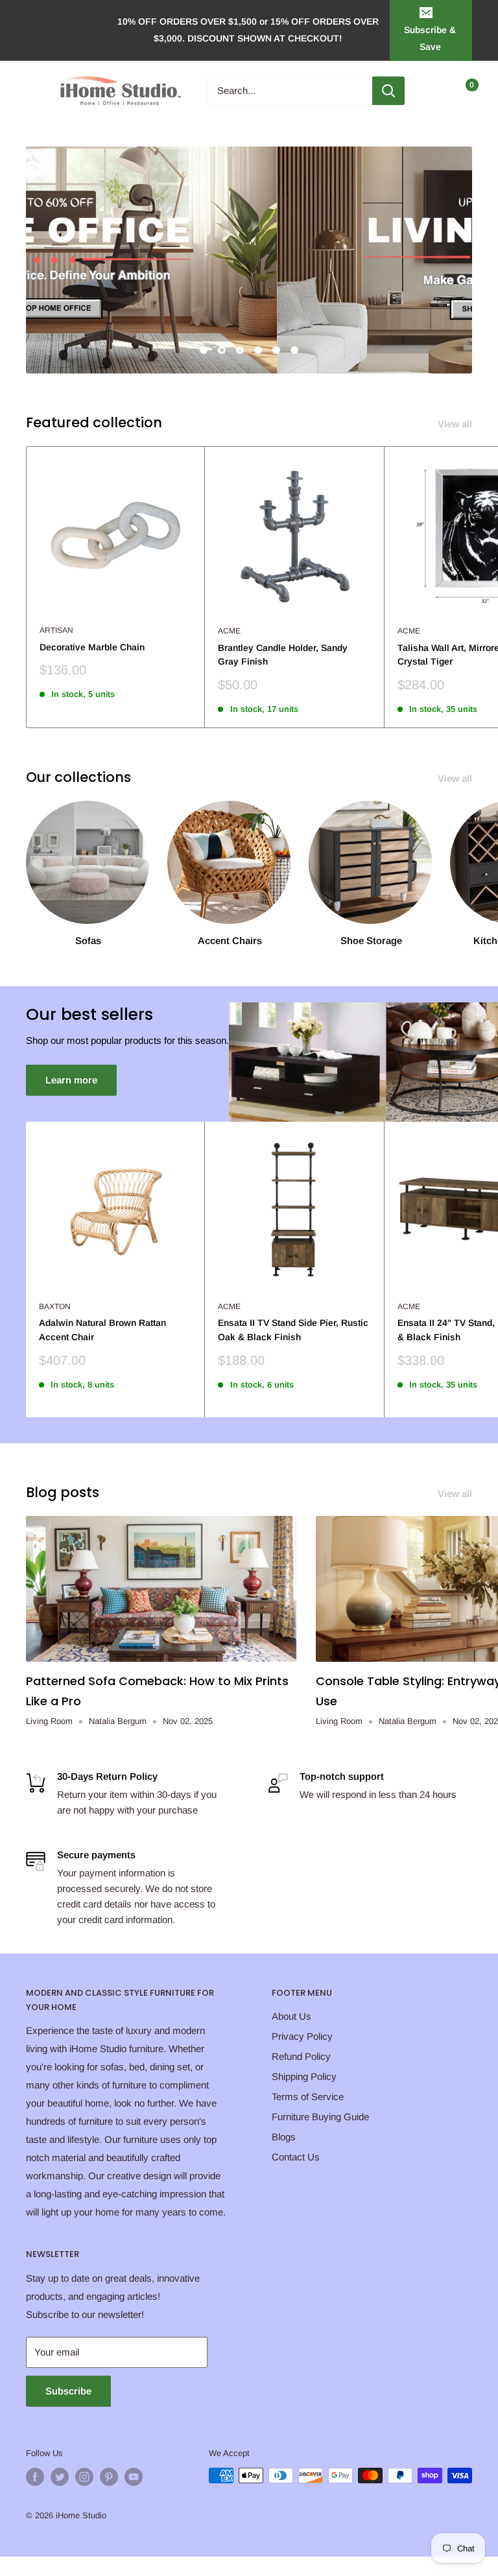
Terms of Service (308, 2097)
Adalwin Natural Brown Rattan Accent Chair (102, 1330)
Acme (229, 631)
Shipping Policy (304, 2076)
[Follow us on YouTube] (134, 2477)
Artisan (56, 630)
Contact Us (296, 2157)
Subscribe (68, 2391)
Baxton (55, 1306)
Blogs (284, 2137)
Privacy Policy (302, 2036)
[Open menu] (32, 91)
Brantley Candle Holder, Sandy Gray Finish (283, 655)
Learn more (71, 1080)
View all (456, 424)
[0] (461, 91)
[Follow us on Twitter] (60, 2477)
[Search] (388, 91)
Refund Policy (301, 2056)
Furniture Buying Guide (320, 2117)
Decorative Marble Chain (92, 647)
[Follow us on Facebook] (35, 2477)
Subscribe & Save (430, 38)
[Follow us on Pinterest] (109, 2477)
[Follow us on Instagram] (84, 2477)
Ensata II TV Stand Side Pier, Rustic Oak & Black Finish (293, 1330)
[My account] (435, 91)
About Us (291, 2016)
